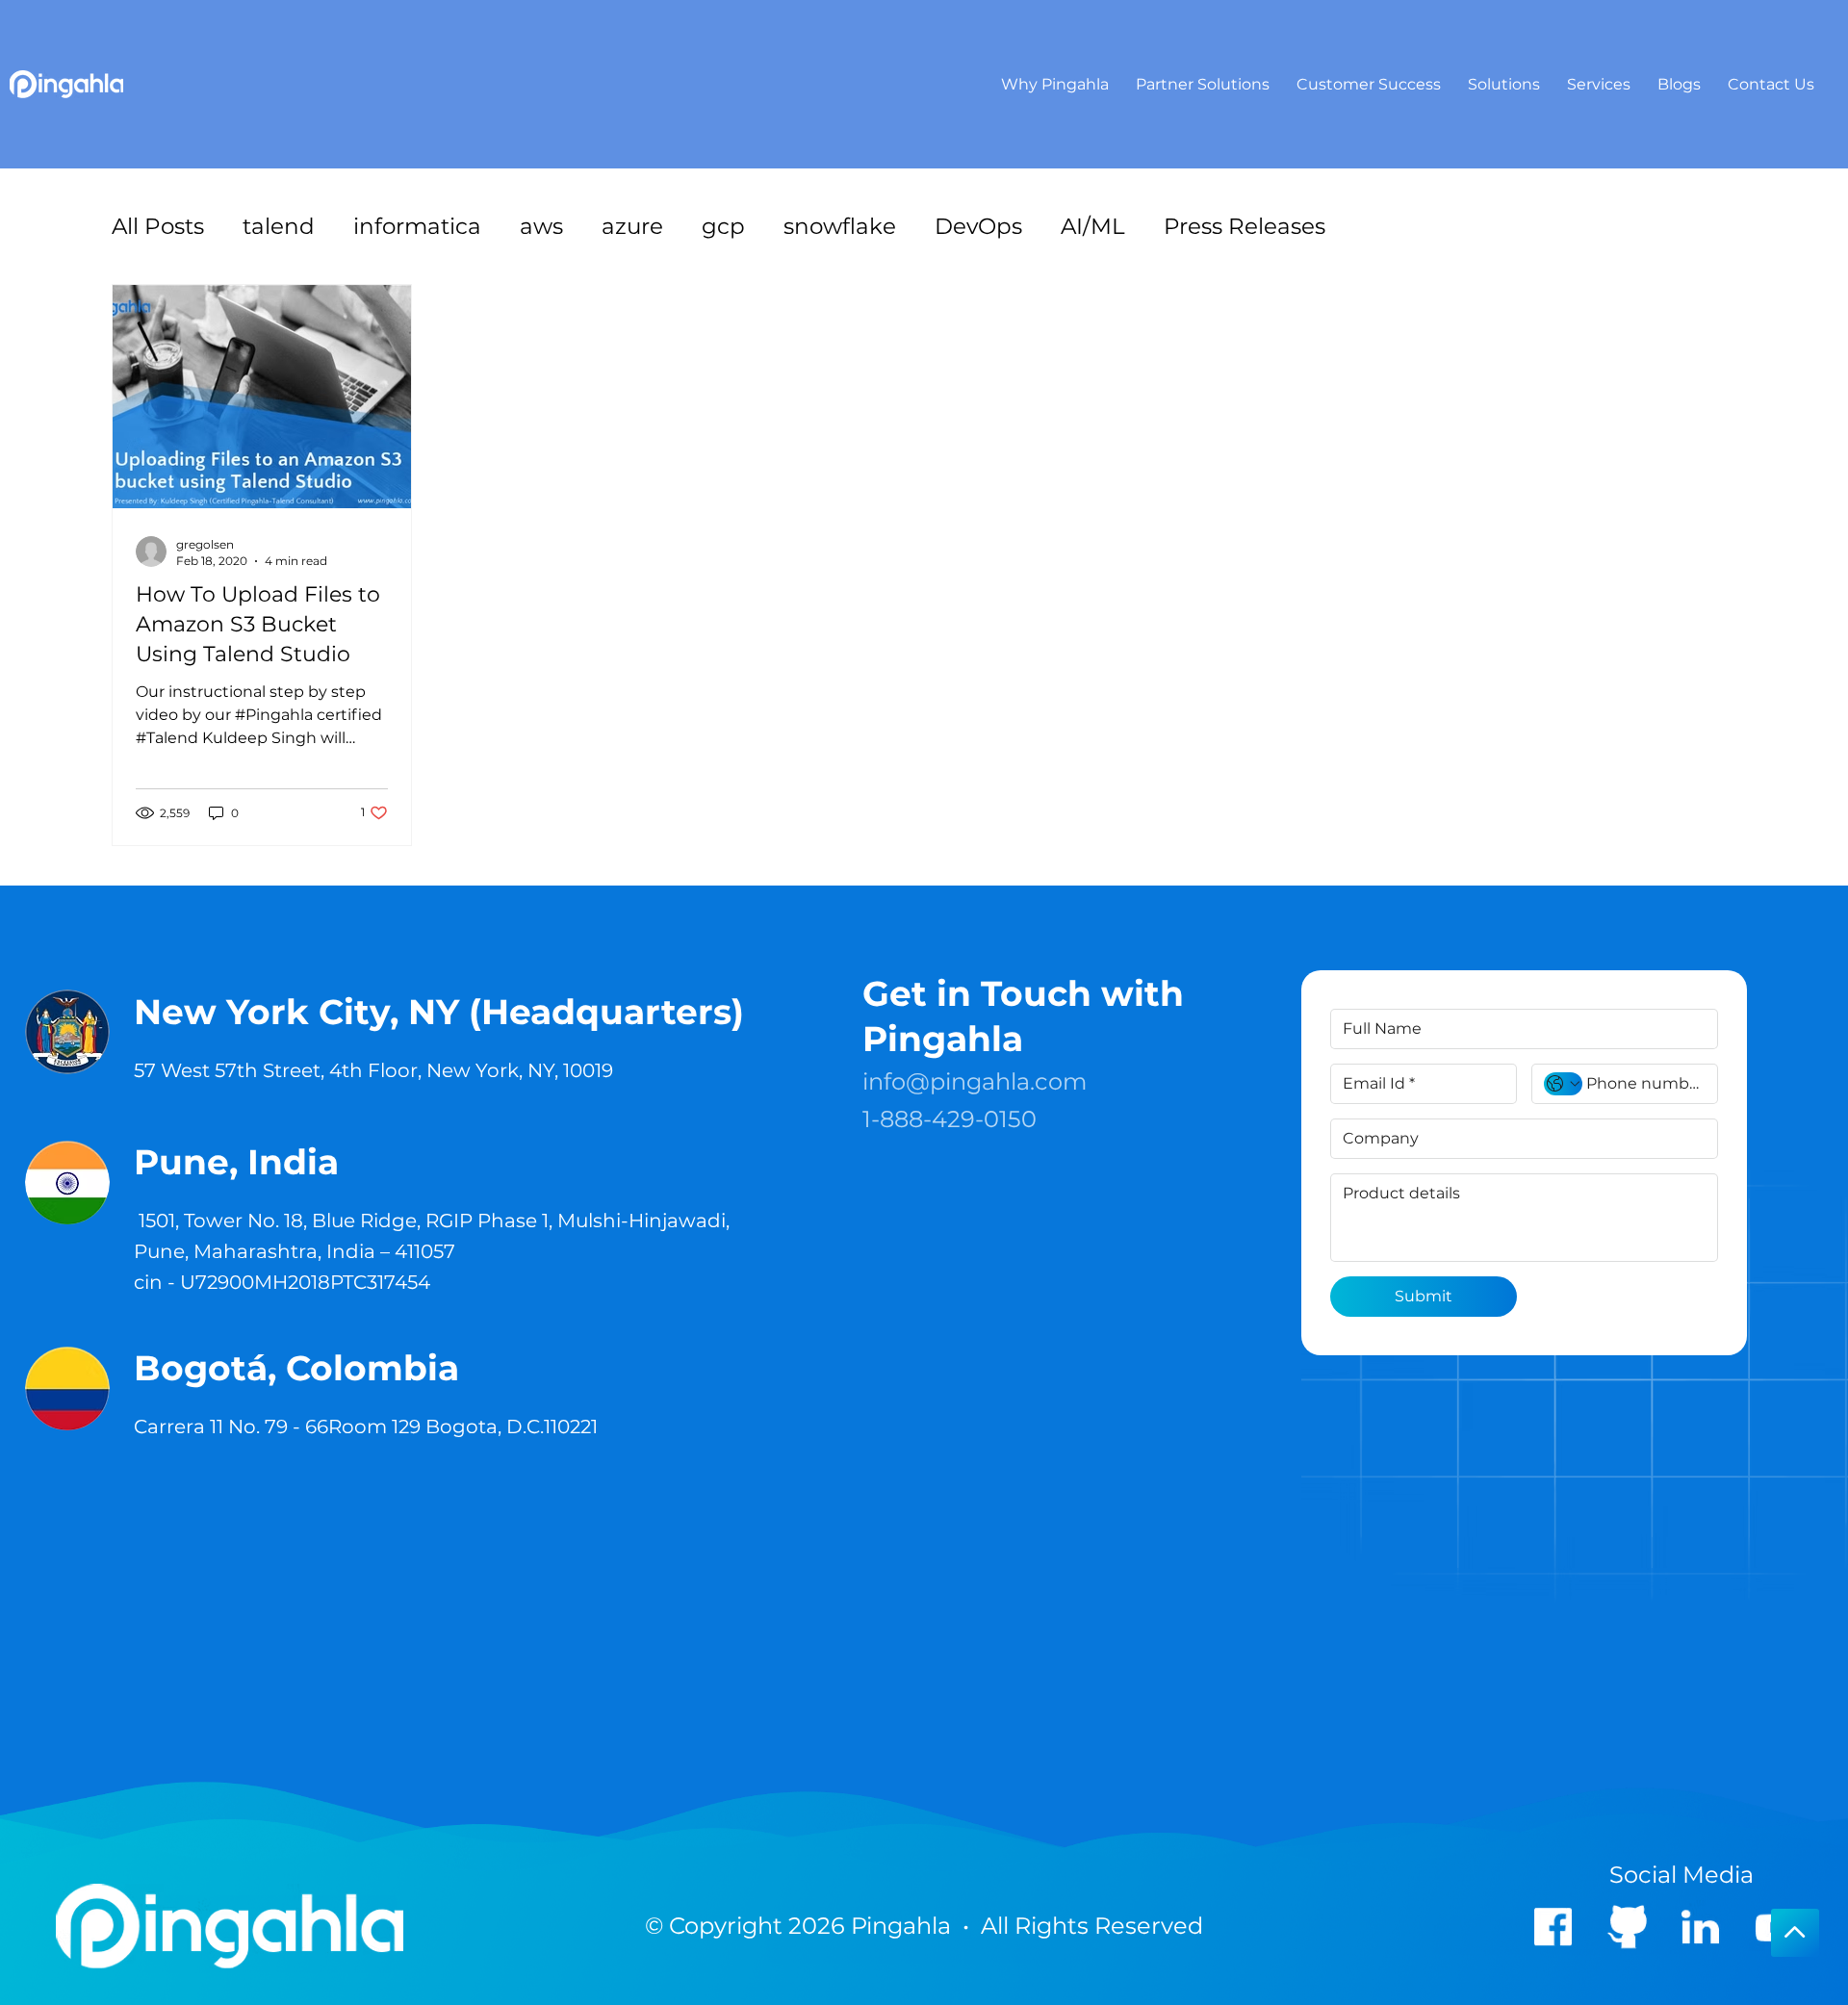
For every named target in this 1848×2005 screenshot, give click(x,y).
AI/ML (1093, 226)
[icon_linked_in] (1700, 1926)
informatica (417, 226)
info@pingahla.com (975, 1081)
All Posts (158, 226)
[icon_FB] (1553, 1926)
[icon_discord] (1626, 1926)
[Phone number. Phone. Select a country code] (1563, 1084)
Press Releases (1245, 226)
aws (541, 226)
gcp (723, 226)
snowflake (840, 226)
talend (279, 226)
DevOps (978, 226)
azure (632, 226)
